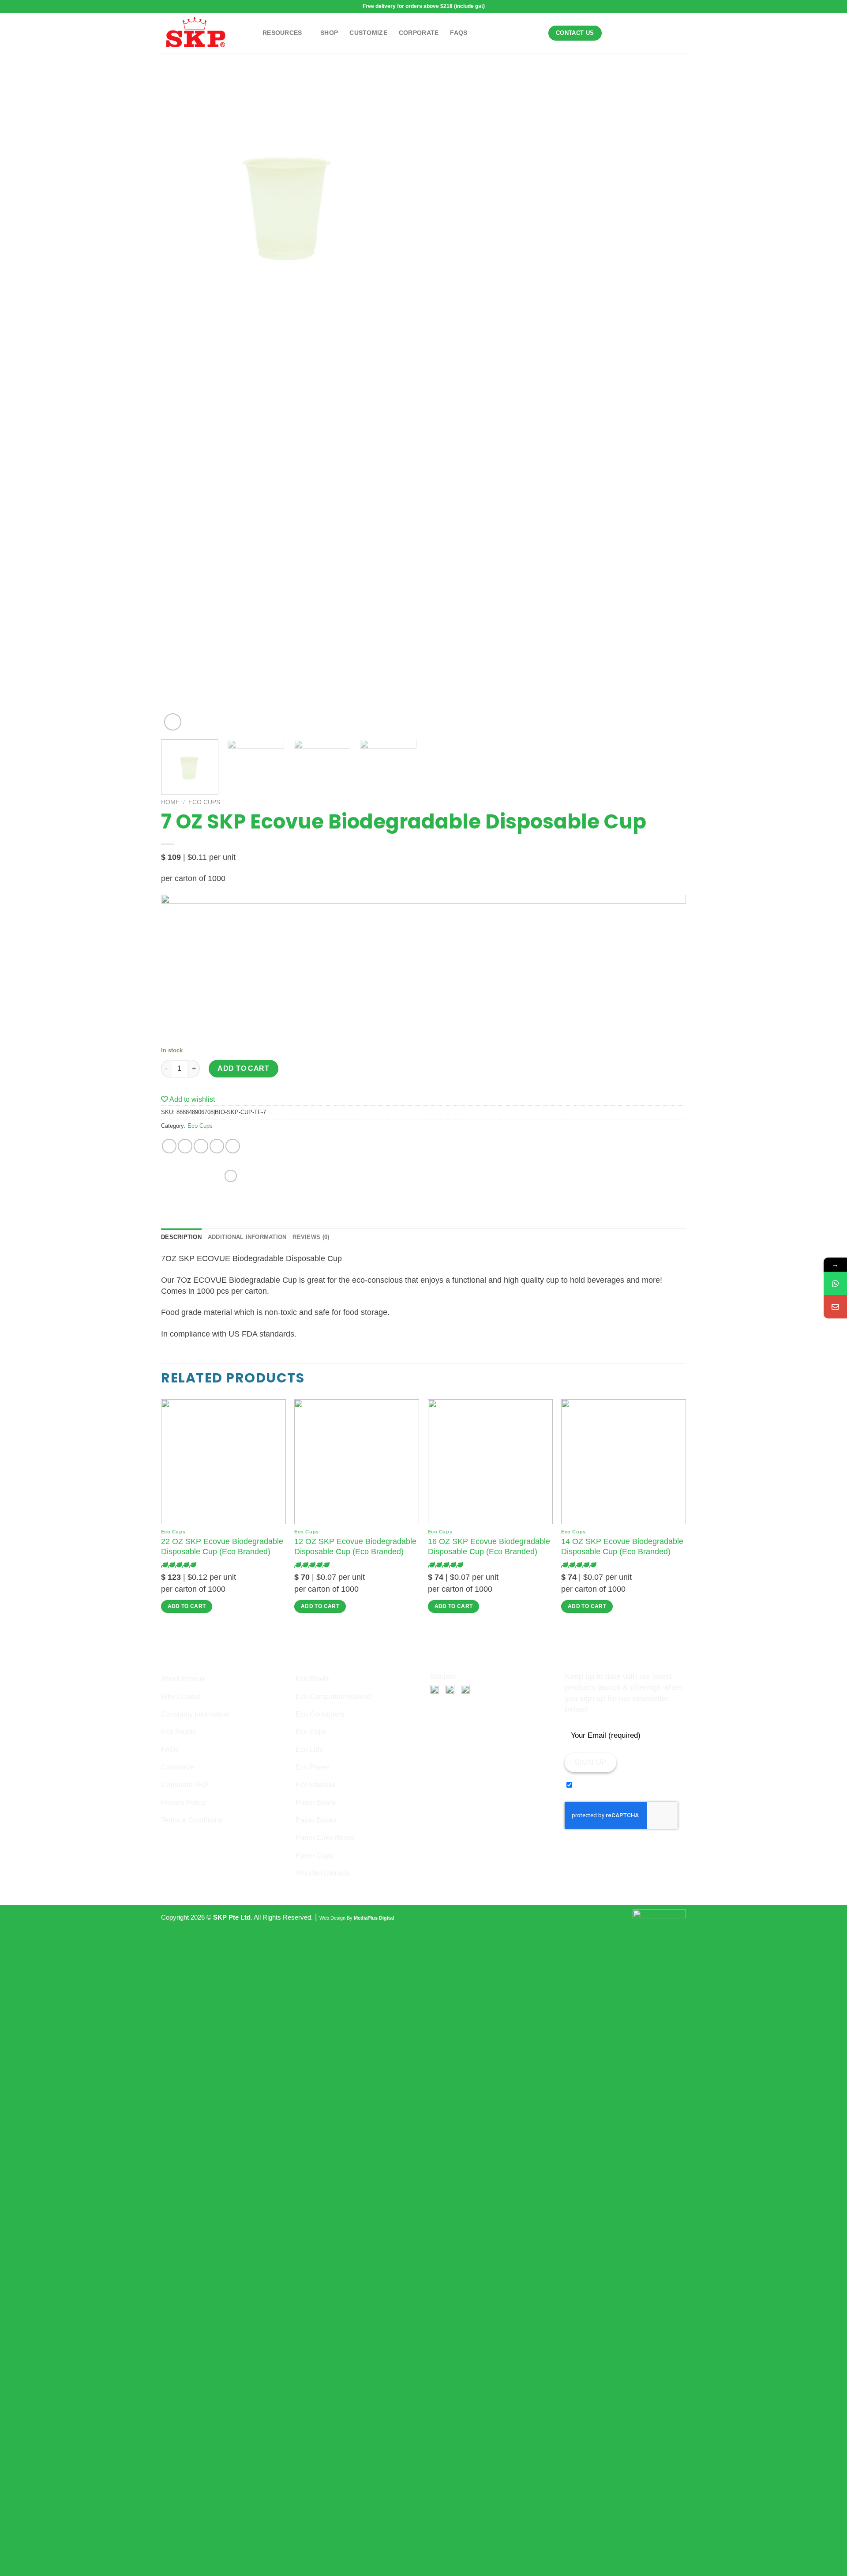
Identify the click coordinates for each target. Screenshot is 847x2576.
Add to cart (243, 1068)
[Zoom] (173, 722)
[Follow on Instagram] (652, 33)
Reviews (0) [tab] (311, 1237)
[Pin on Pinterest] (217, 1146)
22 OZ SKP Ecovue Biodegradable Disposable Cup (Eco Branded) (222, 1546)
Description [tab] (181, 1237)
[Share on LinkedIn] (233, 1146)
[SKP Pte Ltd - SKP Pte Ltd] (205, 33)
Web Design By (357, 1918)
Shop (329, 33)
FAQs (459, 33)
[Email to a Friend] (201, 1146)
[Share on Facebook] (169, 1146)
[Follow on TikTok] (663, 33)
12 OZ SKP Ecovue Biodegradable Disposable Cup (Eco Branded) (355, 1546)
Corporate (419, 33)
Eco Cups (204, 802)
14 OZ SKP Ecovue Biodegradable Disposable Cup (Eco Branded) (622, 1546)
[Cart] (636, 33)
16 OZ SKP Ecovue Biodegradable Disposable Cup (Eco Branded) (489, 1546)
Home (170, 802)
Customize (368, 33)
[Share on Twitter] (185, 1146)
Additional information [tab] (247, 1237)
